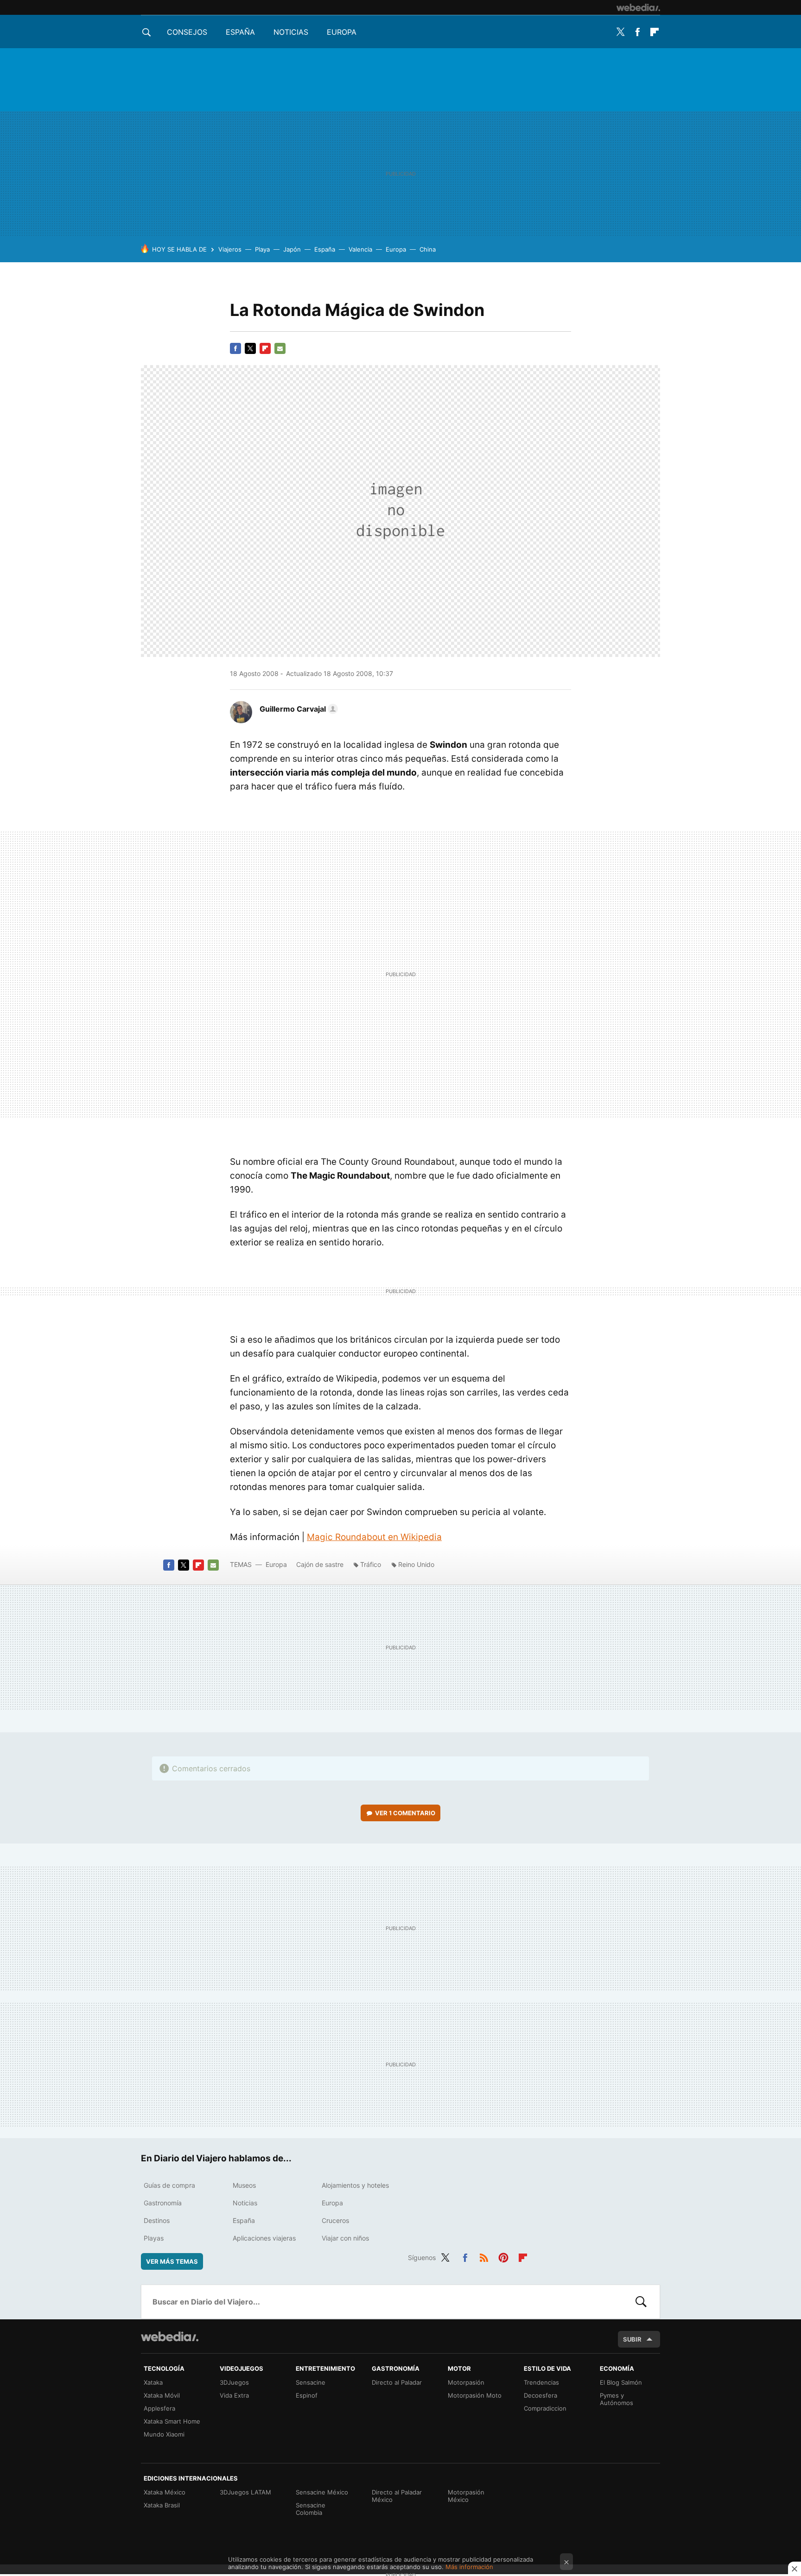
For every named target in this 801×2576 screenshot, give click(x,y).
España (240, 32)
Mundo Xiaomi (164, 2434)
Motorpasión (466, 2382)
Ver (405, 1813)
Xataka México (165, 2492)
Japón (292, 249)
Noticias (291, 32)
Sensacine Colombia (311, 2509)
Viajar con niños (345, 2238)
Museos (244, 2185)
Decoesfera (540, 2395)
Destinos (157, 2220)
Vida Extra (234, 2395)
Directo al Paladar (397, 2382)
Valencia (360, 249)
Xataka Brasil (162, 2505)
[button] (297, 709)
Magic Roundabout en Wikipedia (374, 1537)
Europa (342, 32)
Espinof (307, 2395)
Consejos (187, 32)
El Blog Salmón (621, 2382)
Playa (262, 249)
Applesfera (159, 2408)
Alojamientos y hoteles (355, 2185)
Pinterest (503, 2256)
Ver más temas (172, 2261)
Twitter (620, 32)
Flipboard (655, 32)
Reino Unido (416, 1564)
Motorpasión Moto (475, 2395)
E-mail (280, 348)
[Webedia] (638, 7)
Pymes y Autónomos (617, 2399)
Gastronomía (163, 2203)
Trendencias (541, 2382)
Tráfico (371, 1564)
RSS (484, 2256)
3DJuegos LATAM (245, 2492)
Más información (469, 2567)
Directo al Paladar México (397, 2496)
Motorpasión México (466, 2496)
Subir (632, 2339)
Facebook (637, 32)
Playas (154, 2238)
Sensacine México (322, 2492)
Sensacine (311, 2382)
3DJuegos (234, 2382)
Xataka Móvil (162, 2395)
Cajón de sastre (320, 1564)
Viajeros (230, 249)
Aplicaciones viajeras (264, 2238)
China (428, 249)
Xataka (153, 2382)
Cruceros (335, 2220)
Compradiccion (545, 2408)
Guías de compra (169, 2185)
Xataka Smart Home (172, 2421)
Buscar (641, 2302)
